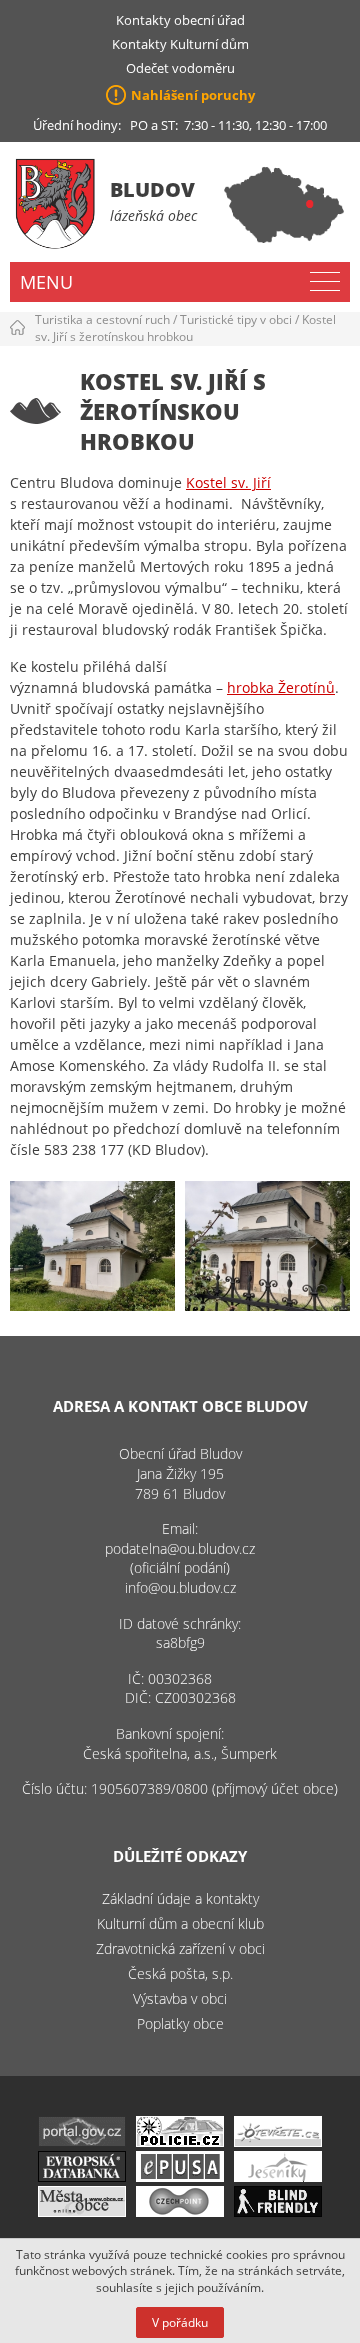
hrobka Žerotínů (281, 687)
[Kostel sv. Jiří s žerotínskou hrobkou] (92, 1246)
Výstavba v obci (180, 1998)
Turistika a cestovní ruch (102, 319)
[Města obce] (82, 2211)
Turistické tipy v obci (236, 319)
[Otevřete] (278, 2141)
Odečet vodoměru (180, 68)
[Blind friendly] (278, 2211)
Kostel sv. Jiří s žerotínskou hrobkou (185, 328)
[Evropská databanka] (82, 2176)
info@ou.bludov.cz (180, 1587)
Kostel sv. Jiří (228, 482)
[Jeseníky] (278, 2176)
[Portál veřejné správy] (82, 2141)
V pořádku (180, 2322)
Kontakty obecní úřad (180, 20)
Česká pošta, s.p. (180, 1973)
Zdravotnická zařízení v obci (180, 1948)
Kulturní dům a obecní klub (180, 1923)
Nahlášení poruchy (193, 95)
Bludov (152, 189)
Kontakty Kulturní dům (180, 44)
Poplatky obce (180, 2023)
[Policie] (180, 2141)
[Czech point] (180, 2211)
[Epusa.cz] (180, 2176)
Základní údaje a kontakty (180, 1898)
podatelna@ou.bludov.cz (180, 1548)
